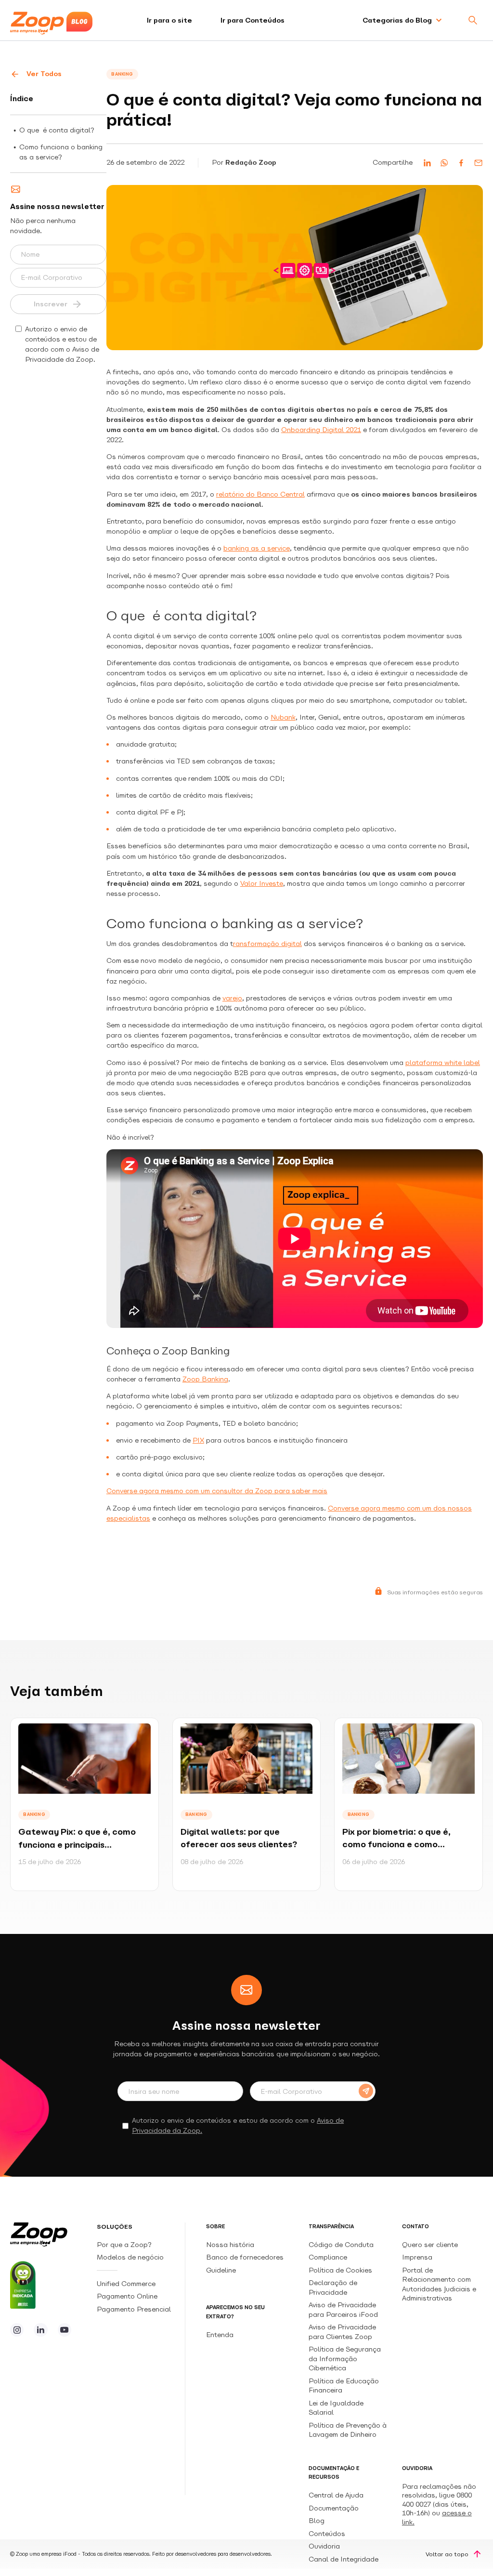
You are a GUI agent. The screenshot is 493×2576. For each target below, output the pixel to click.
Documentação (334, 2508)
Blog (317, 2521)
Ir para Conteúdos (253, 20)
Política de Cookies (340, 2270)
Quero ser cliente (430, 2245)
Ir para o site (169, 20)
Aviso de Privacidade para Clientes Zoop (342, 2332)
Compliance (328, 2257)
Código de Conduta (341, 2245)
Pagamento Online (128, 2296)
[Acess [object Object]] (17, 2330)
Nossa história (230, 2245)
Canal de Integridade (344, 2559)
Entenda (220, 2335)
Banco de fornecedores (245, 2257)
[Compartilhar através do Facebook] (461, 163)
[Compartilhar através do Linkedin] (427, 163)
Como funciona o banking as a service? (61, 152)
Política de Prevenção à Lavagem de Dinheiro (348, 2430)
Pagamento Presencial (135, 2309)
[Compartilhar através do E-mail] (478, 163)
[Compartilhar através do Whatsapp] (444, 163)
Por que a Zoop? (124, 2245)
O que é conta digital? (57, 130)
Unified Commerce (127, 2284)
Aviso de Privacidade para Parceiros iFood (343, 2309)
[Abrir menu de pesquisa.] (473, 20)
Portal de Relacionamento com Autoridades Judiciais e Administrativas (439, 2284)
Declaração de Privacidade (333, 2287)
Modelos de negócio (130, 2257)
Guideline (221, 2270)
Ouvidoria (324, 2546)
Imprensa (417, 2257)
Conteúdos (327, 2534)
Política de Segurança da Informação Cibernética (345, 2359)
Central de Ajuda (336, 2495)
